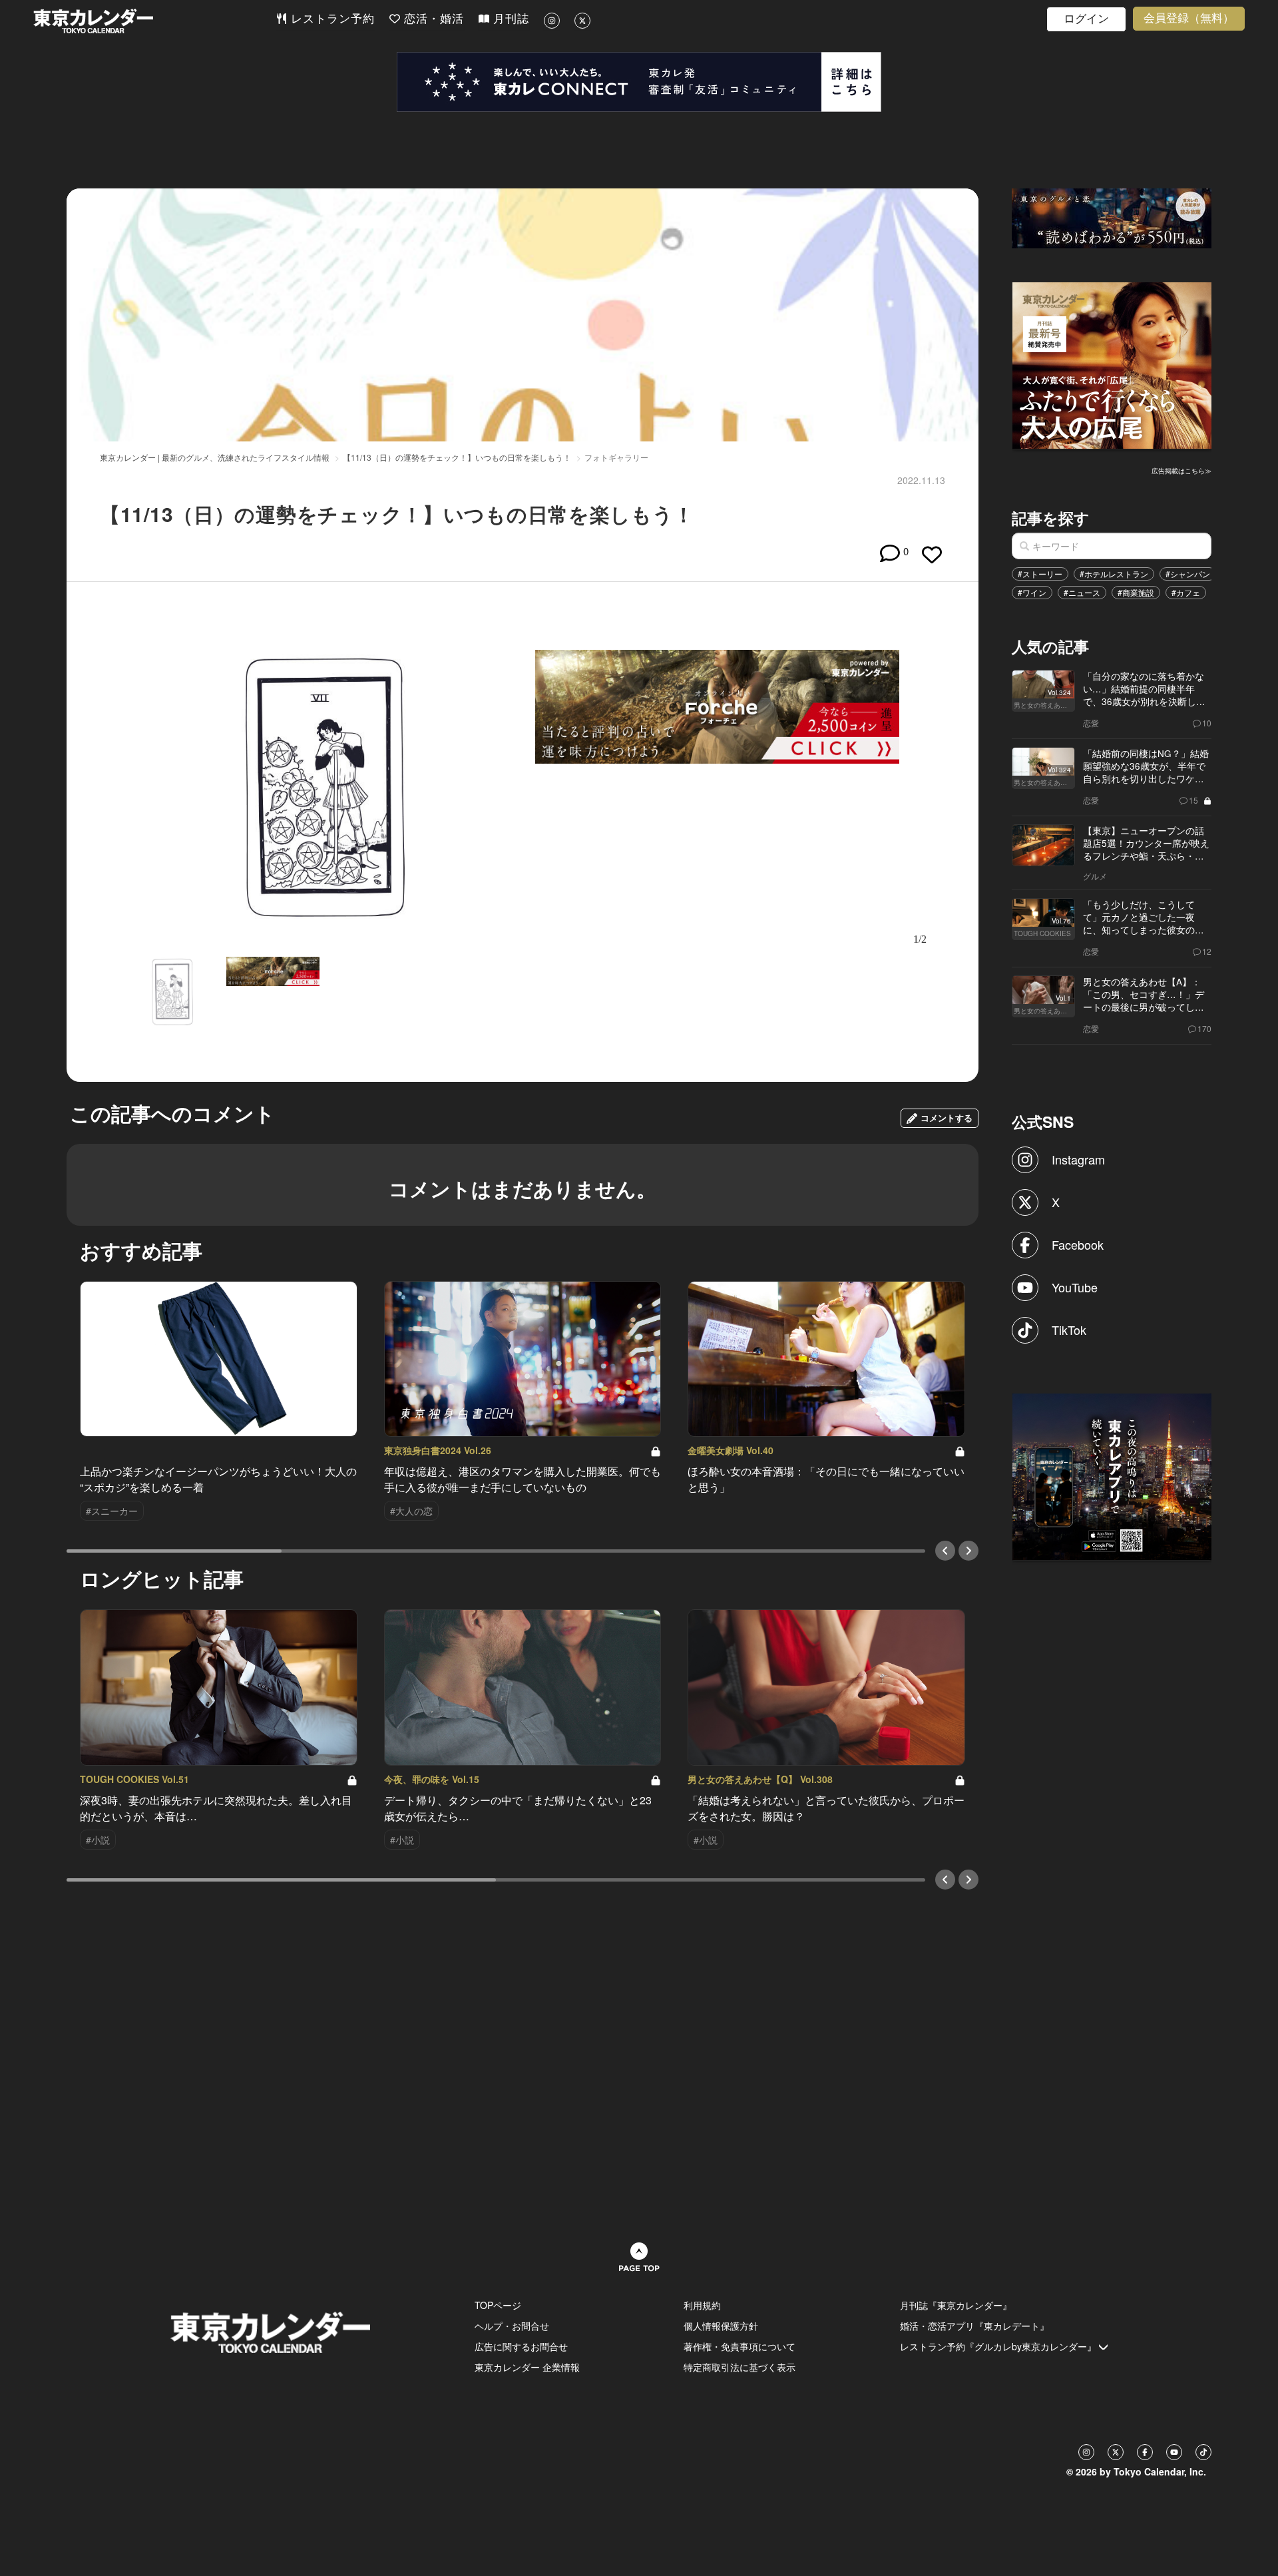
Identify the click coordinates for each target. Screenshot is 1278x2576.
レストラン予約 (331, 19)
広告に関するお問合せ (521, 2346)
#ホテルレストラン (1114, 574)
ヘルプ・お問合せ (512, 2326)
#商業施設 (1136, 592)
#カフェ (1186, 592)
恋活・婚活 (432, 19)
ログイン (1086, 19)
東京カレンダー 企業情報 (527, 2367)
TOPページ (498, 2305)
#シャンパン (1188, 574)
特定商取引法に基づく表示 (740, 2367)
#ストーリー (1040, 574)
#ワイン (1032, 592)
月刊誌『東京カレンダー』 (956, 2305)
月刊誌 (509, 19)
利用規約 (702, 2305)
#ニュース (1082, 592)
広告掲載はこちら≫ (1181, 471)
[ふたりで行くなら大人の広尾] (1112, 364)
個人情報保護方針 (721, 2326)
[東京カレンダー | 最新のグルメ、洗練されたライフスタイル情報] (154, 21)
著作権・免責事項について (740, 2346)
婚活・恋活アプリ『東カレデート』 (974, 2326)
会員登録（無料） (1189, 18)
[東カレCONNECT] (639, 82)
